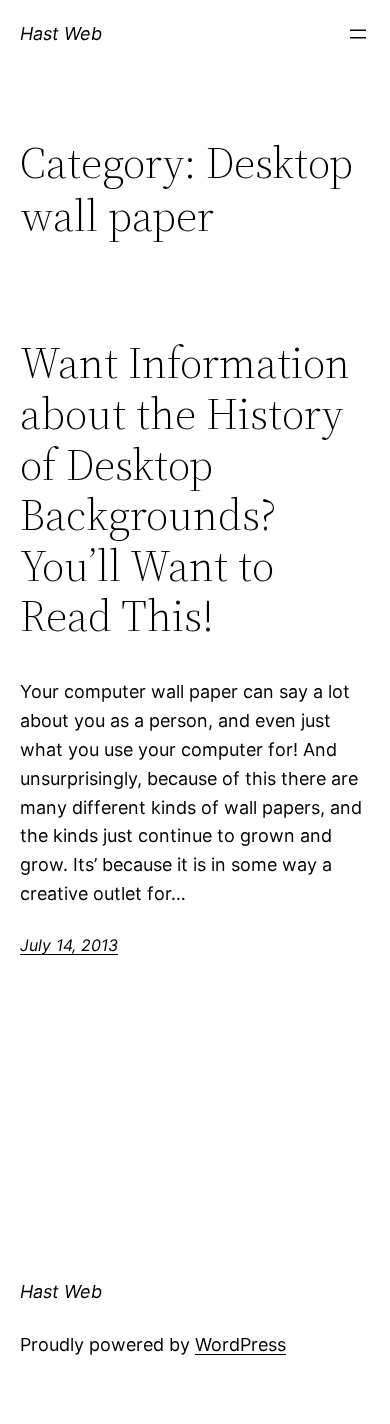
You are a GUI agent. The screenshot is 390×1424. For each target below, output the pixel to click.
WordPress (240, 1344)
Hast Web (61, 33)
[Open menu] (358, 34)
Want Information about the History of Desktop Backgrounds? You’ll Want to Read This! (185, 490)
